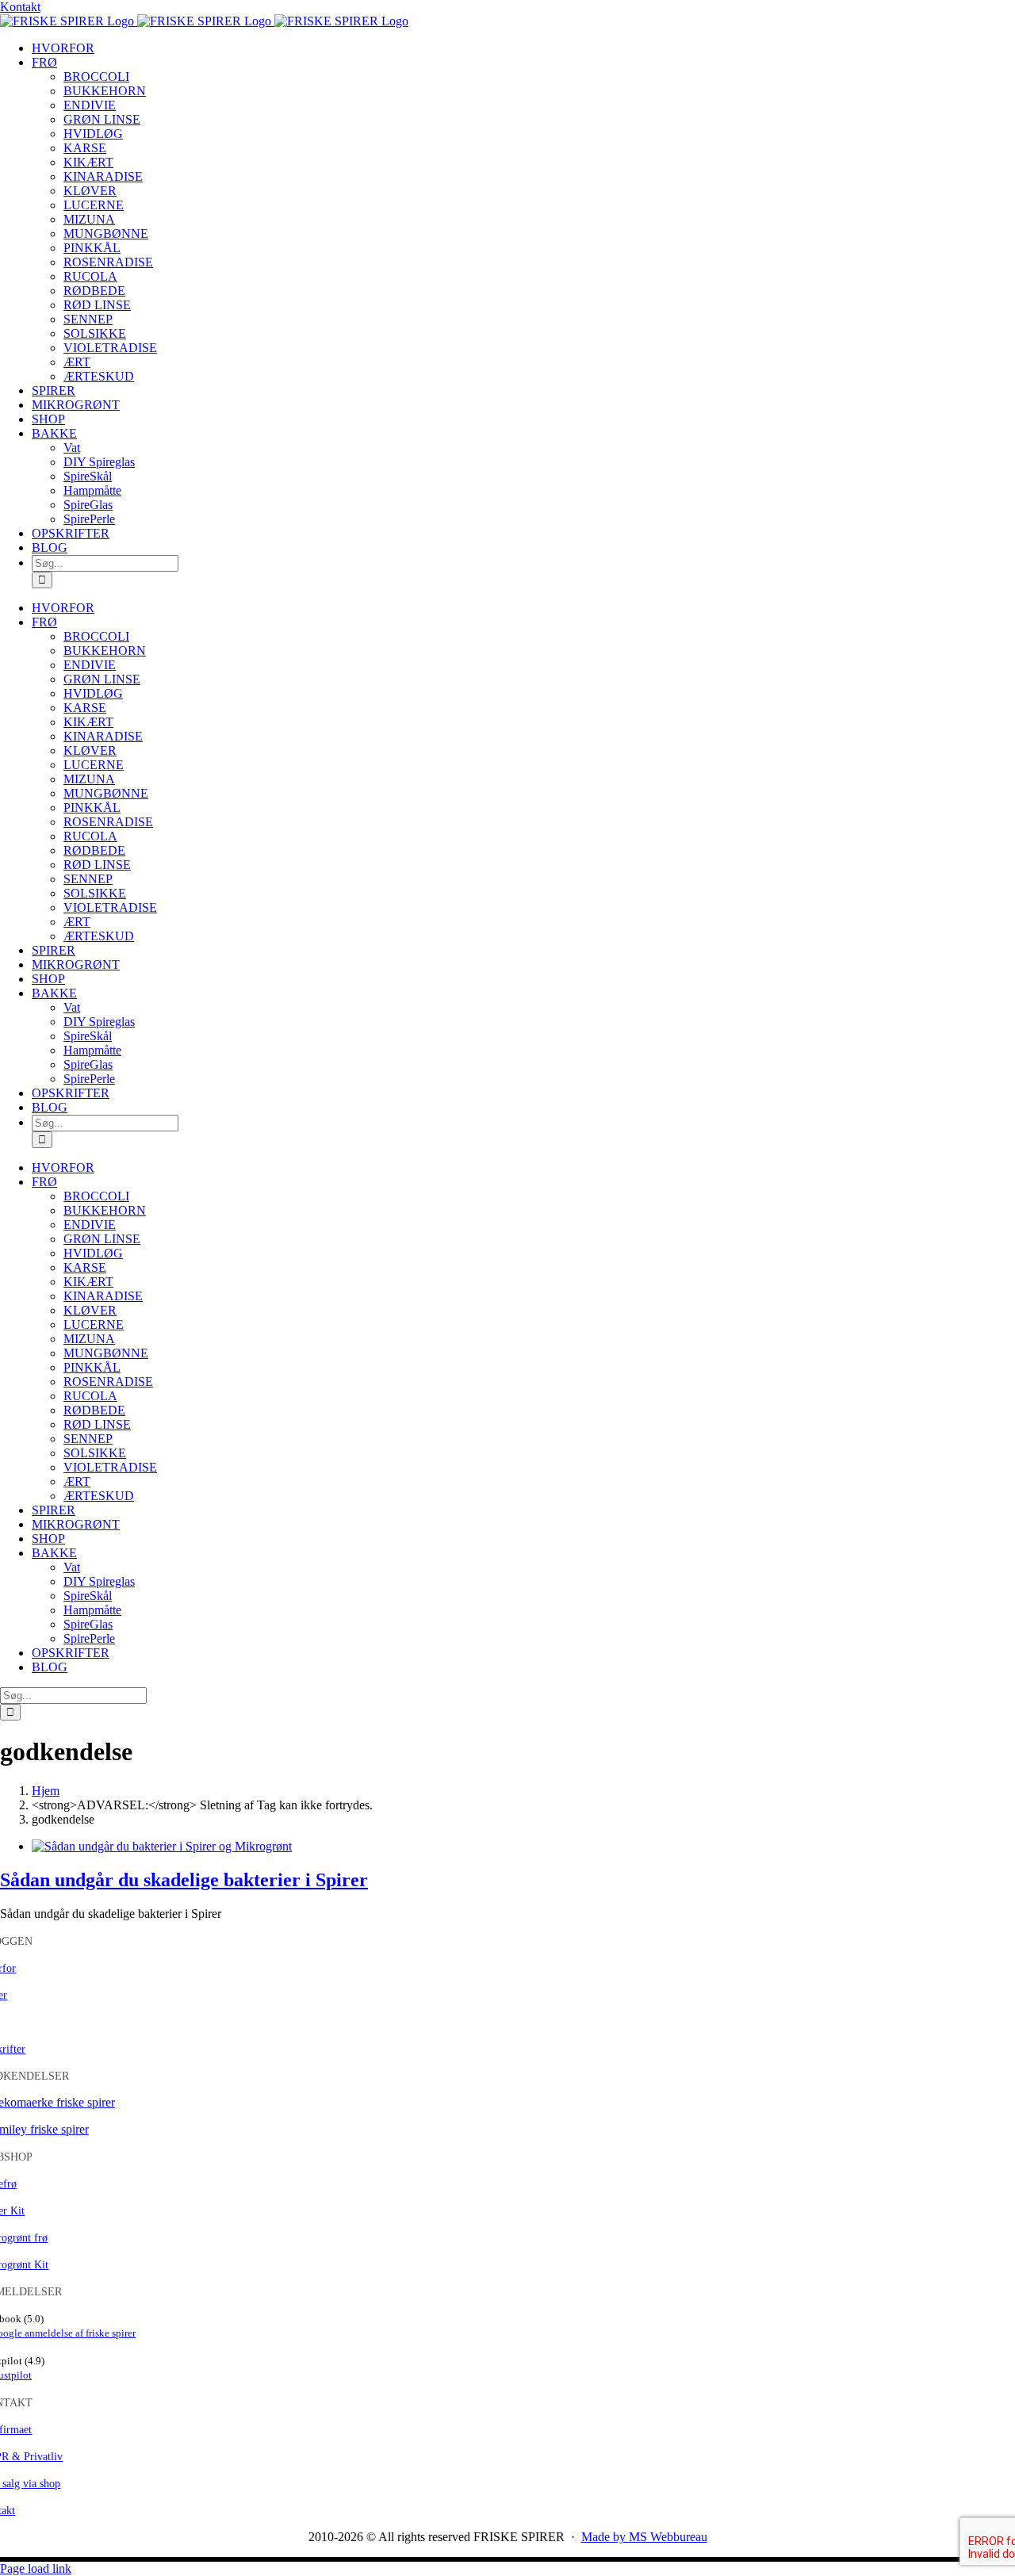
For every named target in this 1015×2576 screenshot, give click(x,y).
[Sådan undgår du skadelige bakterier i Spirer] (162, 1846)
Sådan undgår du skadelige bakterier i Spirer (184, 1880)
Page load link (36, 2568)
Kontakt (20, 7)
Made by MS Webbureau (644, 2537)
